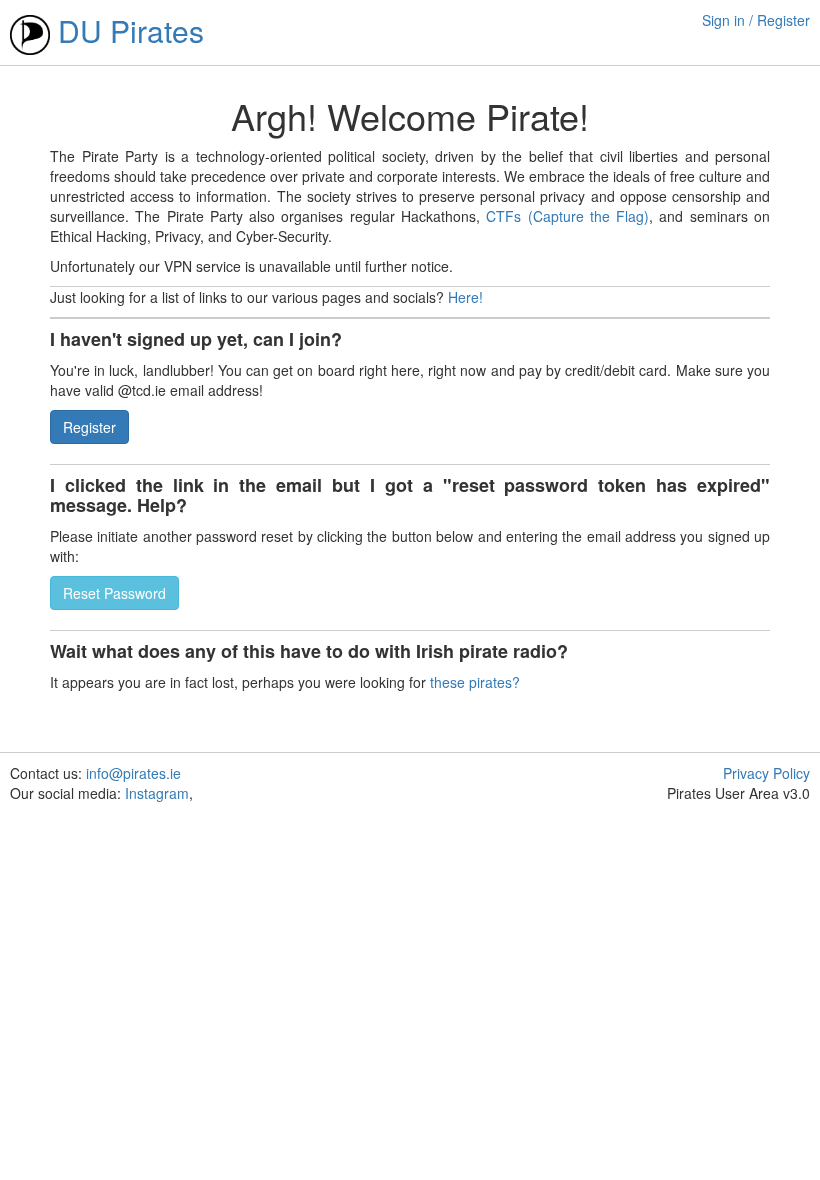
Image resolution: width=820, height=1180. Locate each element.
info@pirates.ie (133, 773)
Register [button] (89, 427)
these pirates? (475, 682)
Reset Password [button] (114, 593)
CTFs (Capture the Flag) (567, 216)
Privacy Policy (766, 773)
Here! (465, 297)
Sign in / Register (756, 20)
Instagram (157, 793)
